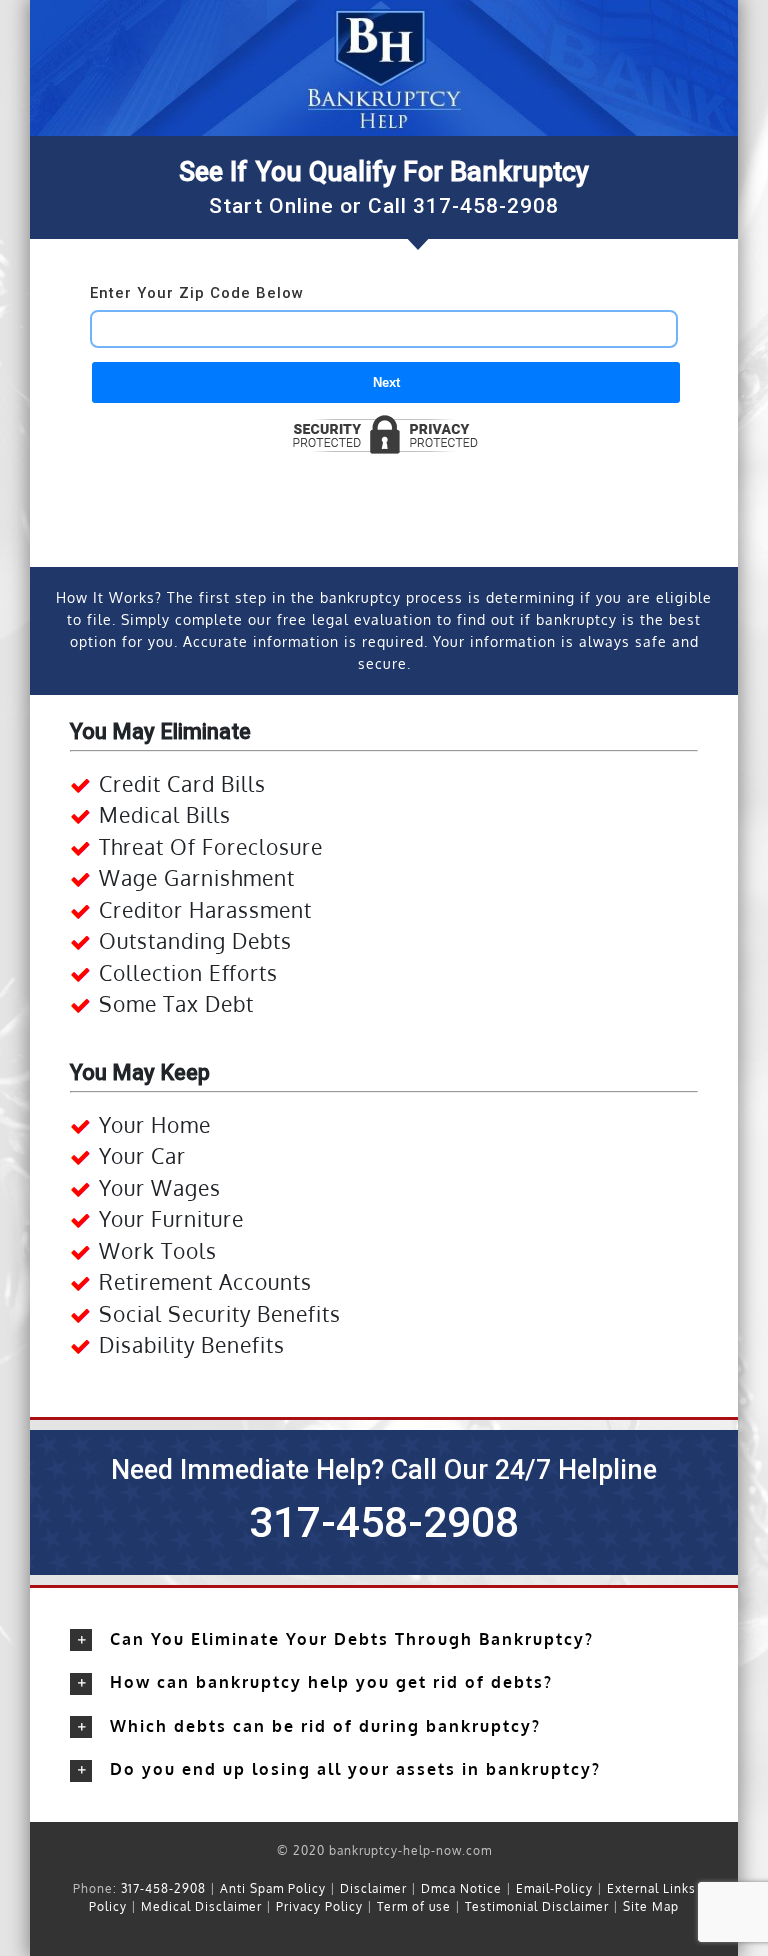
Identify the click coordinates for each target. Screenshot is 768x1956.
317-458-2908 (486, 206)
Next (386, 382)
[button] (384, 1640)
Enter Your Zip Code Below (197, 293)
